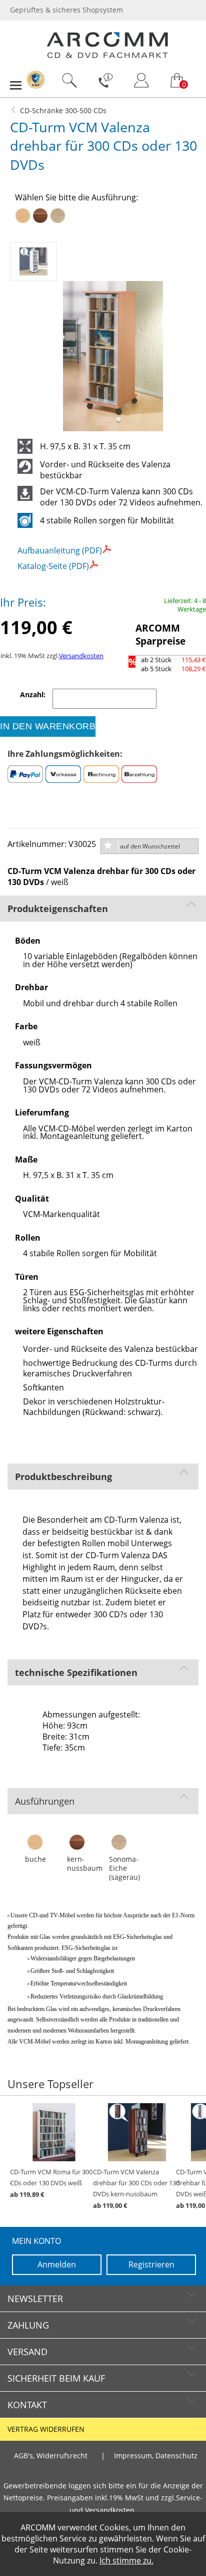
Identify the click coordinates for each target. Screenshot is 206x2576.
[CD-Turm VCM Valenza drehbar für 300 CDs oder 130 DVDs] (35, 259)
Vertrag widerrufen (46, 2429)
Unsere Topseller (50, 2084)
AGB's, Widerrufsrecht (51, 2456)
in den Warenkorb (48, 726)
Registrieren (151, 2264)
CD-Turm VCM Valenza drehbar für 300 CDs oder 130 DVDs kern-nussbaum (136, 2189)
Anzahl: (34, 695)
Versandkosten (81, 656)
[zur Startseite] (107, 56)
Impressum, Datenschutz (156, 2456)
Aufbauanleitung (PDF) (60, 550)
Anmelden (57, 2264)
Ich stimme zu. (126, 2560)
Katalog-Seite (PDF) (53, 566)
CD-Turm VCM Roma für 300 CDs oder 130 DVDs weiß (51, 2183)
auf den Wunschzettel (150, 846)
